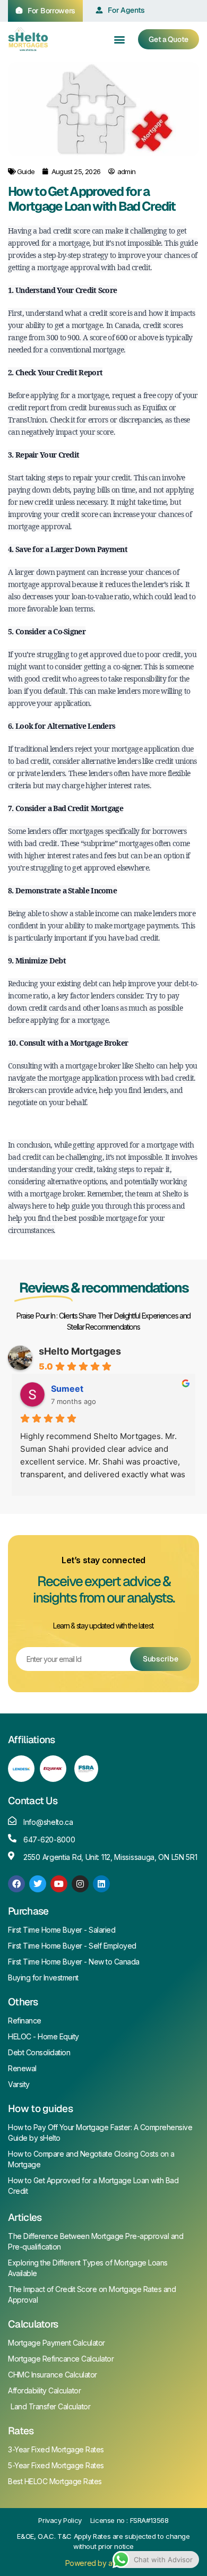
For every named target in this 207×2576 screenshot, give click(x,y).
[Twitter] (38, 1884)
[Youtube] (59, 1884)
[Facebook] (16, 1884)
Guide (26, 171)
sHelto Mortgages (80, 1351)
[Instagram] (80, 1884)
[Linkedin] (101, 1884)
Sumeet (67, 1389)
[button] (120, 39)
